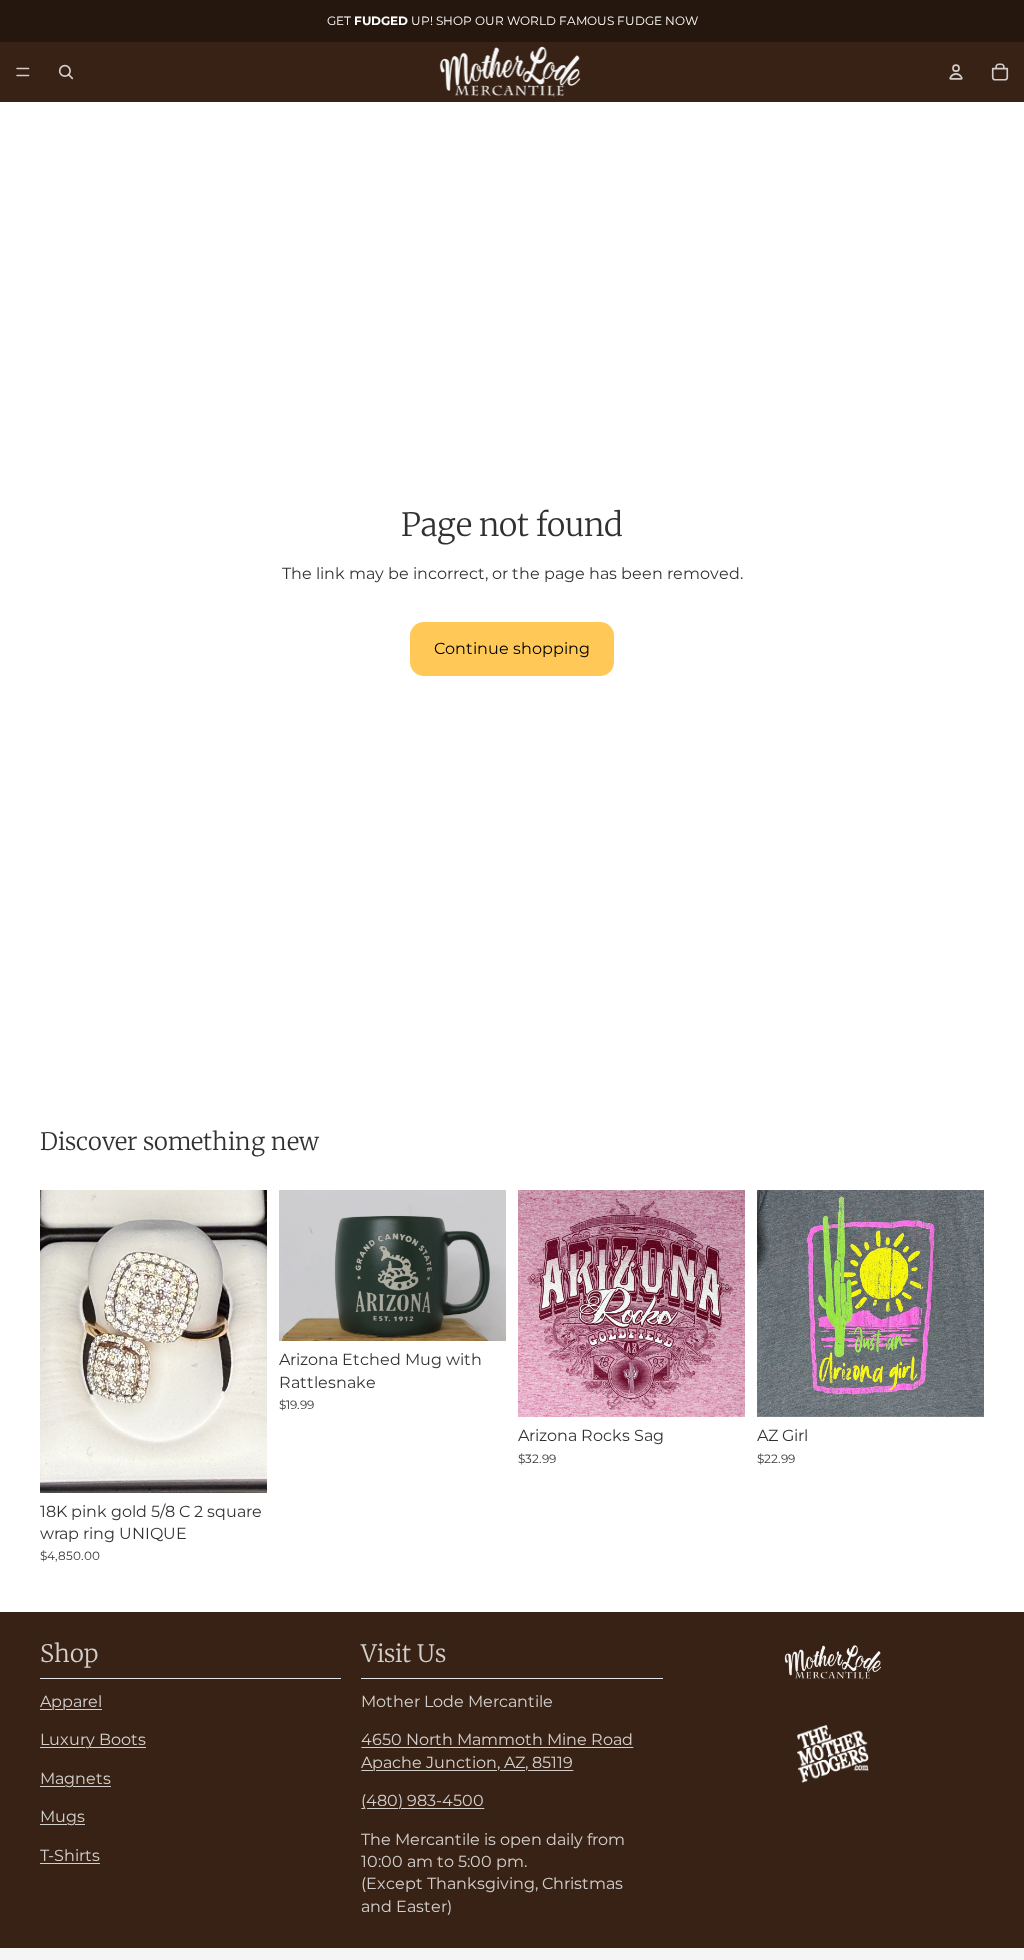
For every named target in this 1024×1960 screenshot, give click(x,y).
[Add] (236, 1462)
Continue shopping (512, 648)
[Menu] (23, 72)
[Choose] (714, 1386)
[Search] (66, 72)
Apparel (71, 1701)
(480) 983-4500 (422, 1800)
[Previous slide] (301, 1266)
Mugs (62, 1816)
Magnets (75, 1778)
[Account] (956, 72)
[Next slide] (484, 1266)
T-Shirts (70, 1854)
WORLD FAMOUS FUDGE (584, 20)
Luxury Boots (93, 1739)
